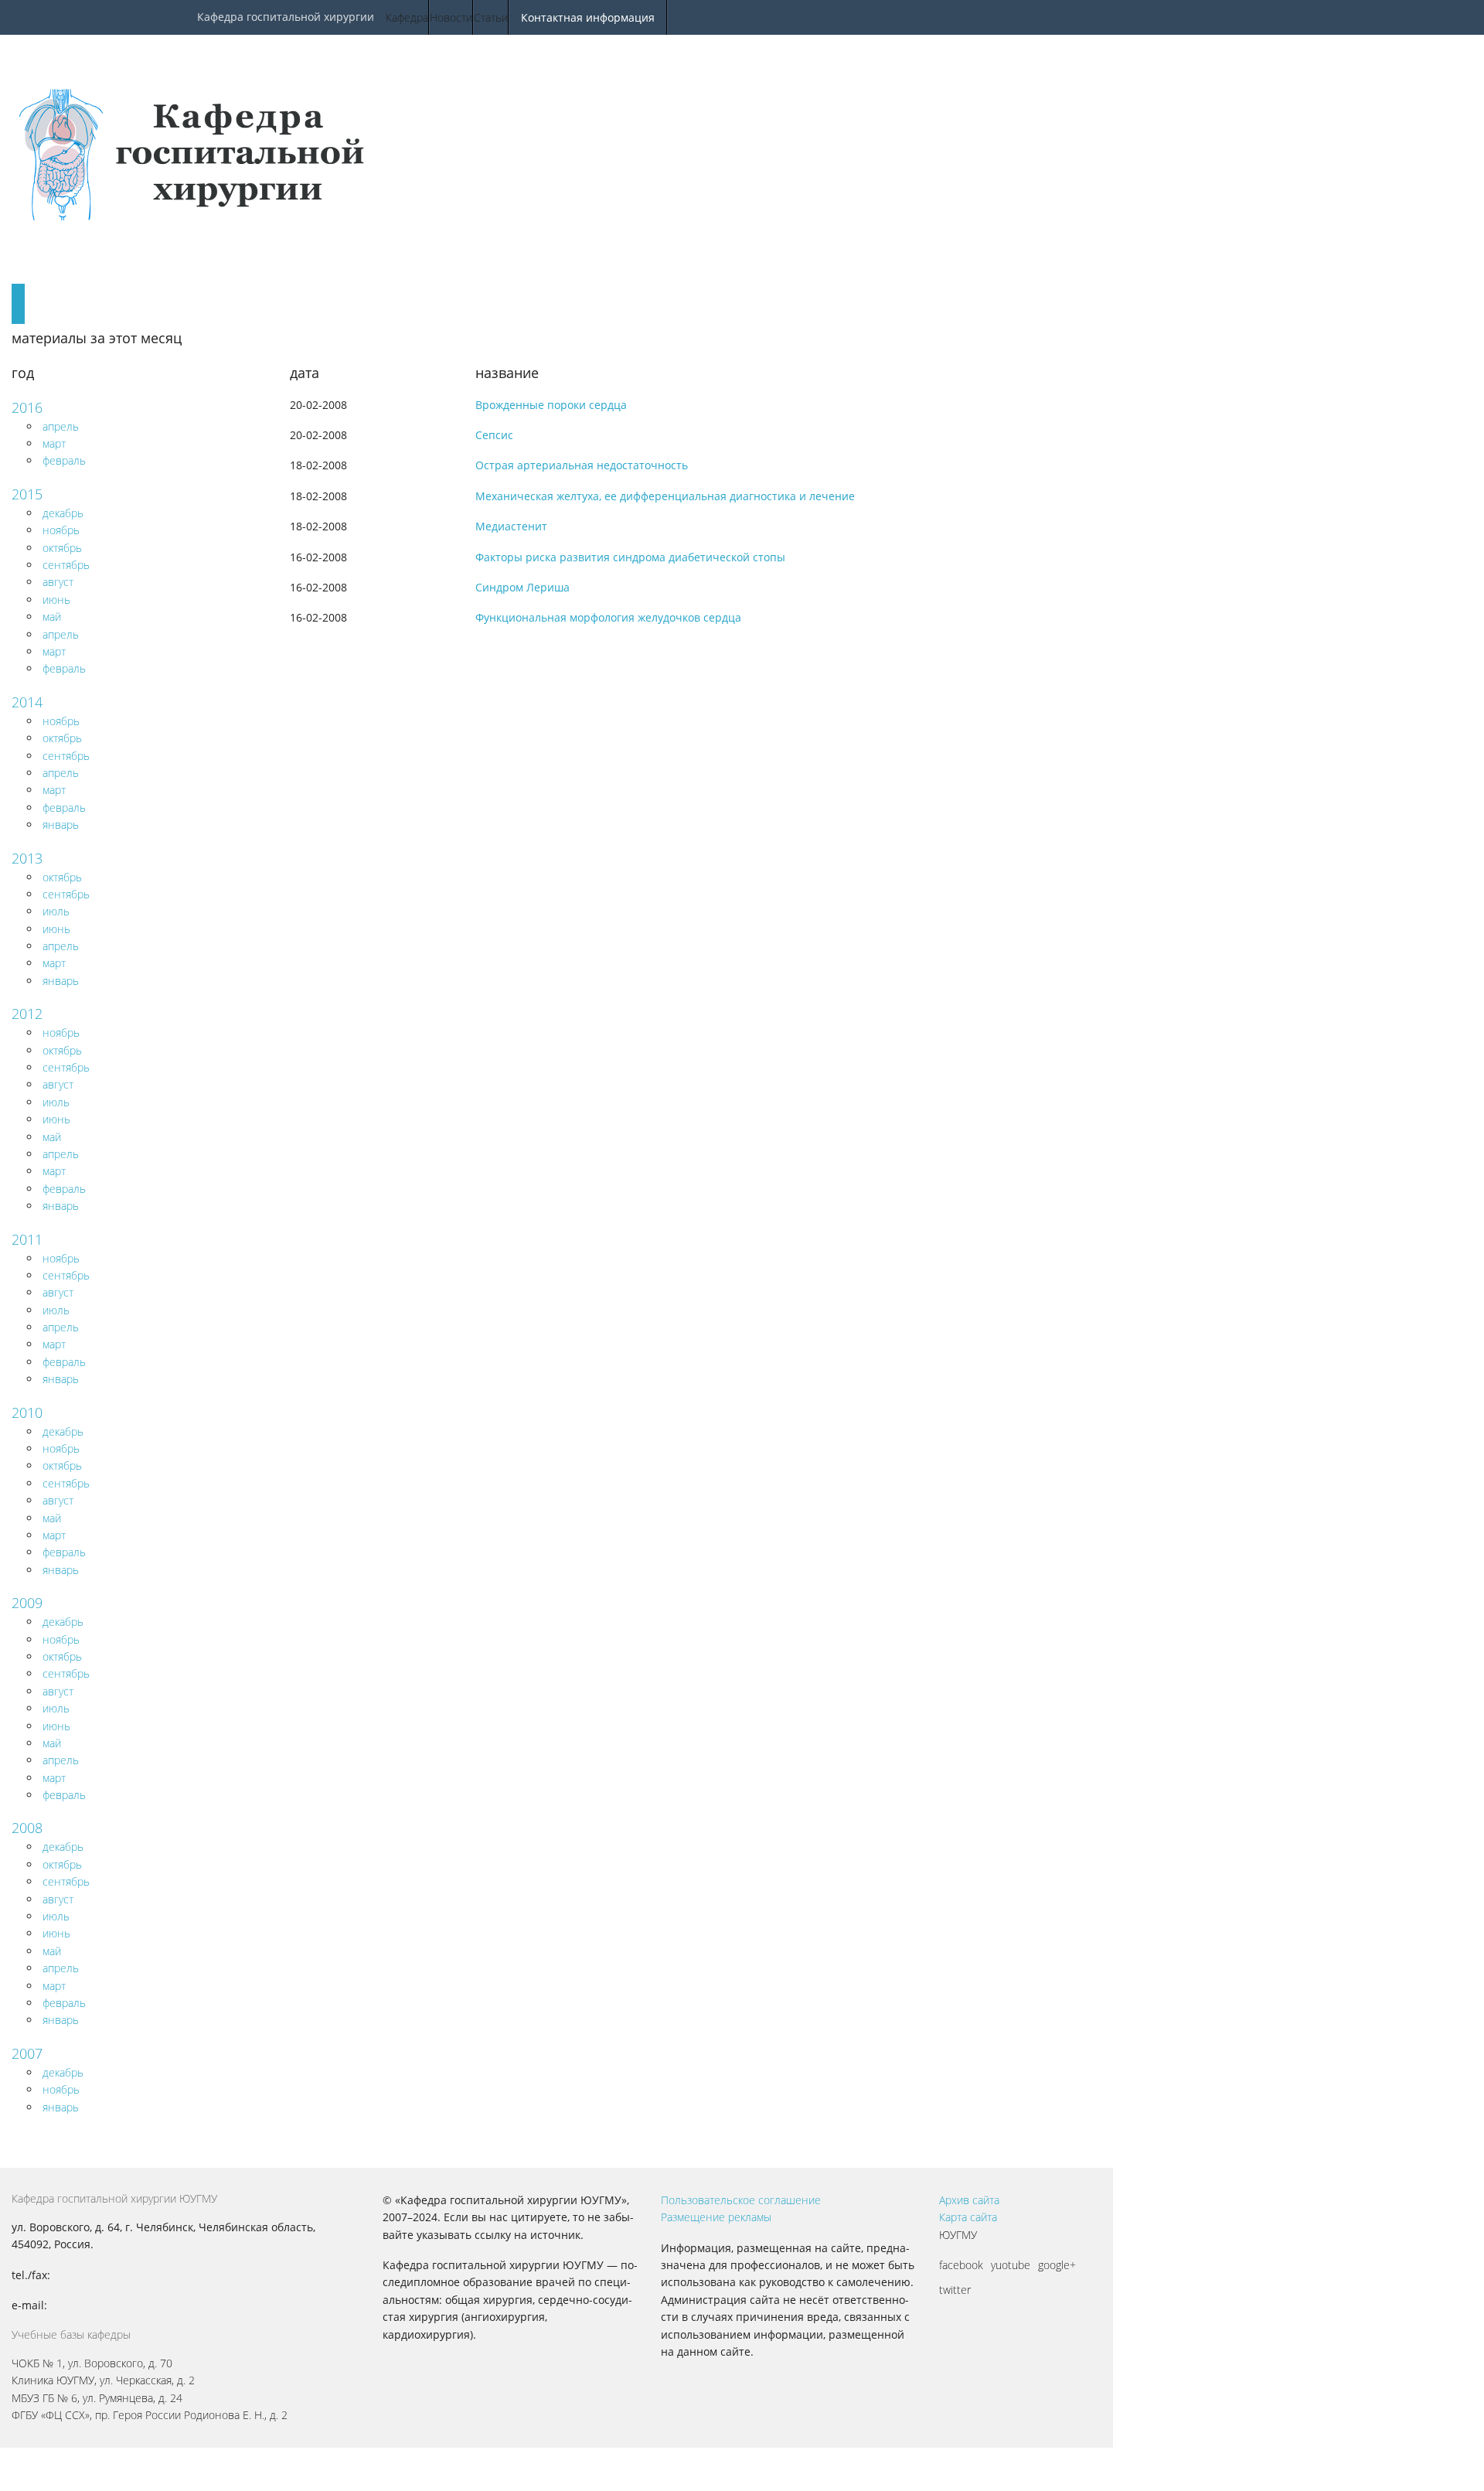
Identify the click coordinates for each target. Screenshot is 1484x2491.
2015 (27, 494)
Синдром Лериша (522, 587)
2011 (27, 1239)
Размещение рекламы (716, 2217)
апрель (61, 426)
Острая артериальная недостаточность (582, 465)
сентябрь (66, 565)
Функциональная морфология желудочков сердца (608, 617)
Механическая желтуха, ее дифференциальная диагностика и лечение (665, 496)
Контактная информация (588, 17)
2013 (27, 858)
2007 (27, 2053)
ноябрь (61, 530)
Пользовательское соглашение (741, 2200)
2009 (27, 1603)
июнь (56, 600)
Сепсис (494, 435)
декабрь (63, 513)
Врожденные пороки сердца (551, 405)
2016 (27, 407)
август (58, 582)
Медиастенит (511, 526)
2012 (27, 1014)
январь (61, 825)
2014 (27, 702)
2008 (27, 1828)
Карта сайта (968, 2217)
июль (56, 911)
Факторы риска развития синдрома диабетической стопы (630, 557)
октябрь (62, 548)
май (52, 617)
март (54, 443)
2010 (27, 1412)
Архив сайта (969, 2200)
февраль (64, 460)
